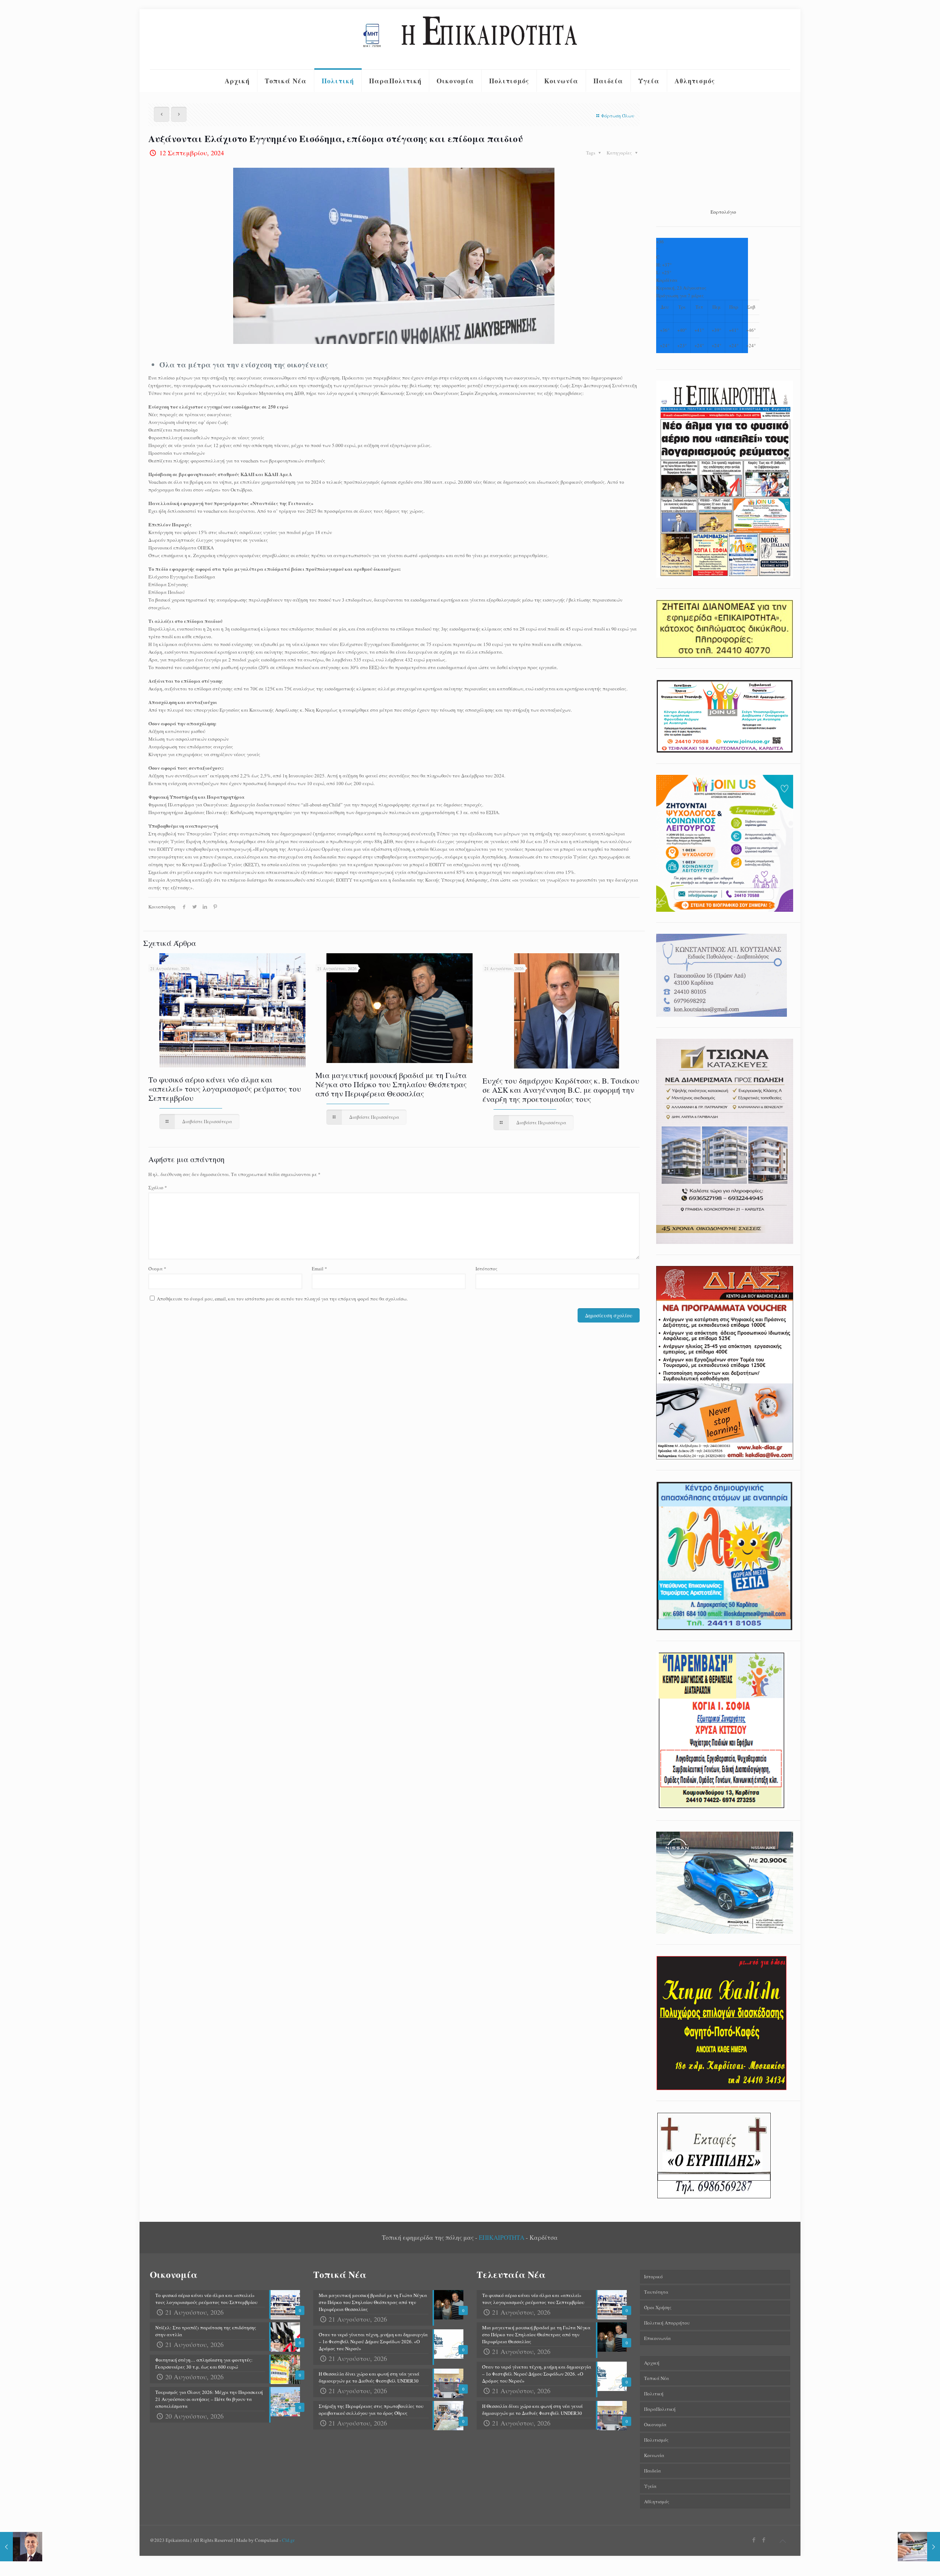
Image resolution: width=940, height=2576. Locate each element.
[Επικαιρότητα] (470, 39)
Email (319, 1269)
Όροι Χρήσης (658, 2307)
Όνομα (157, 1269)
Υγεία (650, 2486)
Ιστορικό (653, 2276)
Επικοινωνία (657, 2338)
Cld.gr (288, 2540)
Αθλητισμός (657, 2501)
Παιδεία (652, 2471)
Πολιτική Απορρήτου (667, 2323)
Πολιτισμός (656, 2440)
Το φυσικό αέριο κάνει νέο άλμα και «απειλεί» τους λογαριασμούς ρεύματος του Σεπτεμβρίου (225, 1089)
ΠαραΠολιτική (660, 2409)
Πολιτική (654, 2394)
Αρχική (652, 2363)
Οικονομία (655, 2424)
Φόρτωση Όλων (618, 116)
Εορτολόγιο (723, 212)
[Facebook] (754, 2540)
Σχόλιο (158, 1187)
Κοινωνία (654, 2455)
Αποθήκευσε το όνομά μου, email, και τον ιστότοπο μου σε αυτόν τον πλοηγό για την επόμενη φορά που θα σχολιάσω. (282, 1299)
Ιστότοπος (487, 1269)
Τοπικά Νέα (657, 2378)
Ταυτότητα (656, 2292)
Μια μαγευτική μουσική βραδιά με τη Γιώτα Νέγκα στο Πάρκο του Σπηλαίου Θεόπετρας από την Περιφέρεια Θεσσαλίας (391, 1084)
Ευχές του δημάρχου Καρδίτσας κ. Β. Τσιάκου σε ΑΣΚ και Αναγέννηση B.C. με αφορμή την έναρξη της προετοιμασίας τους (561, 1090)
